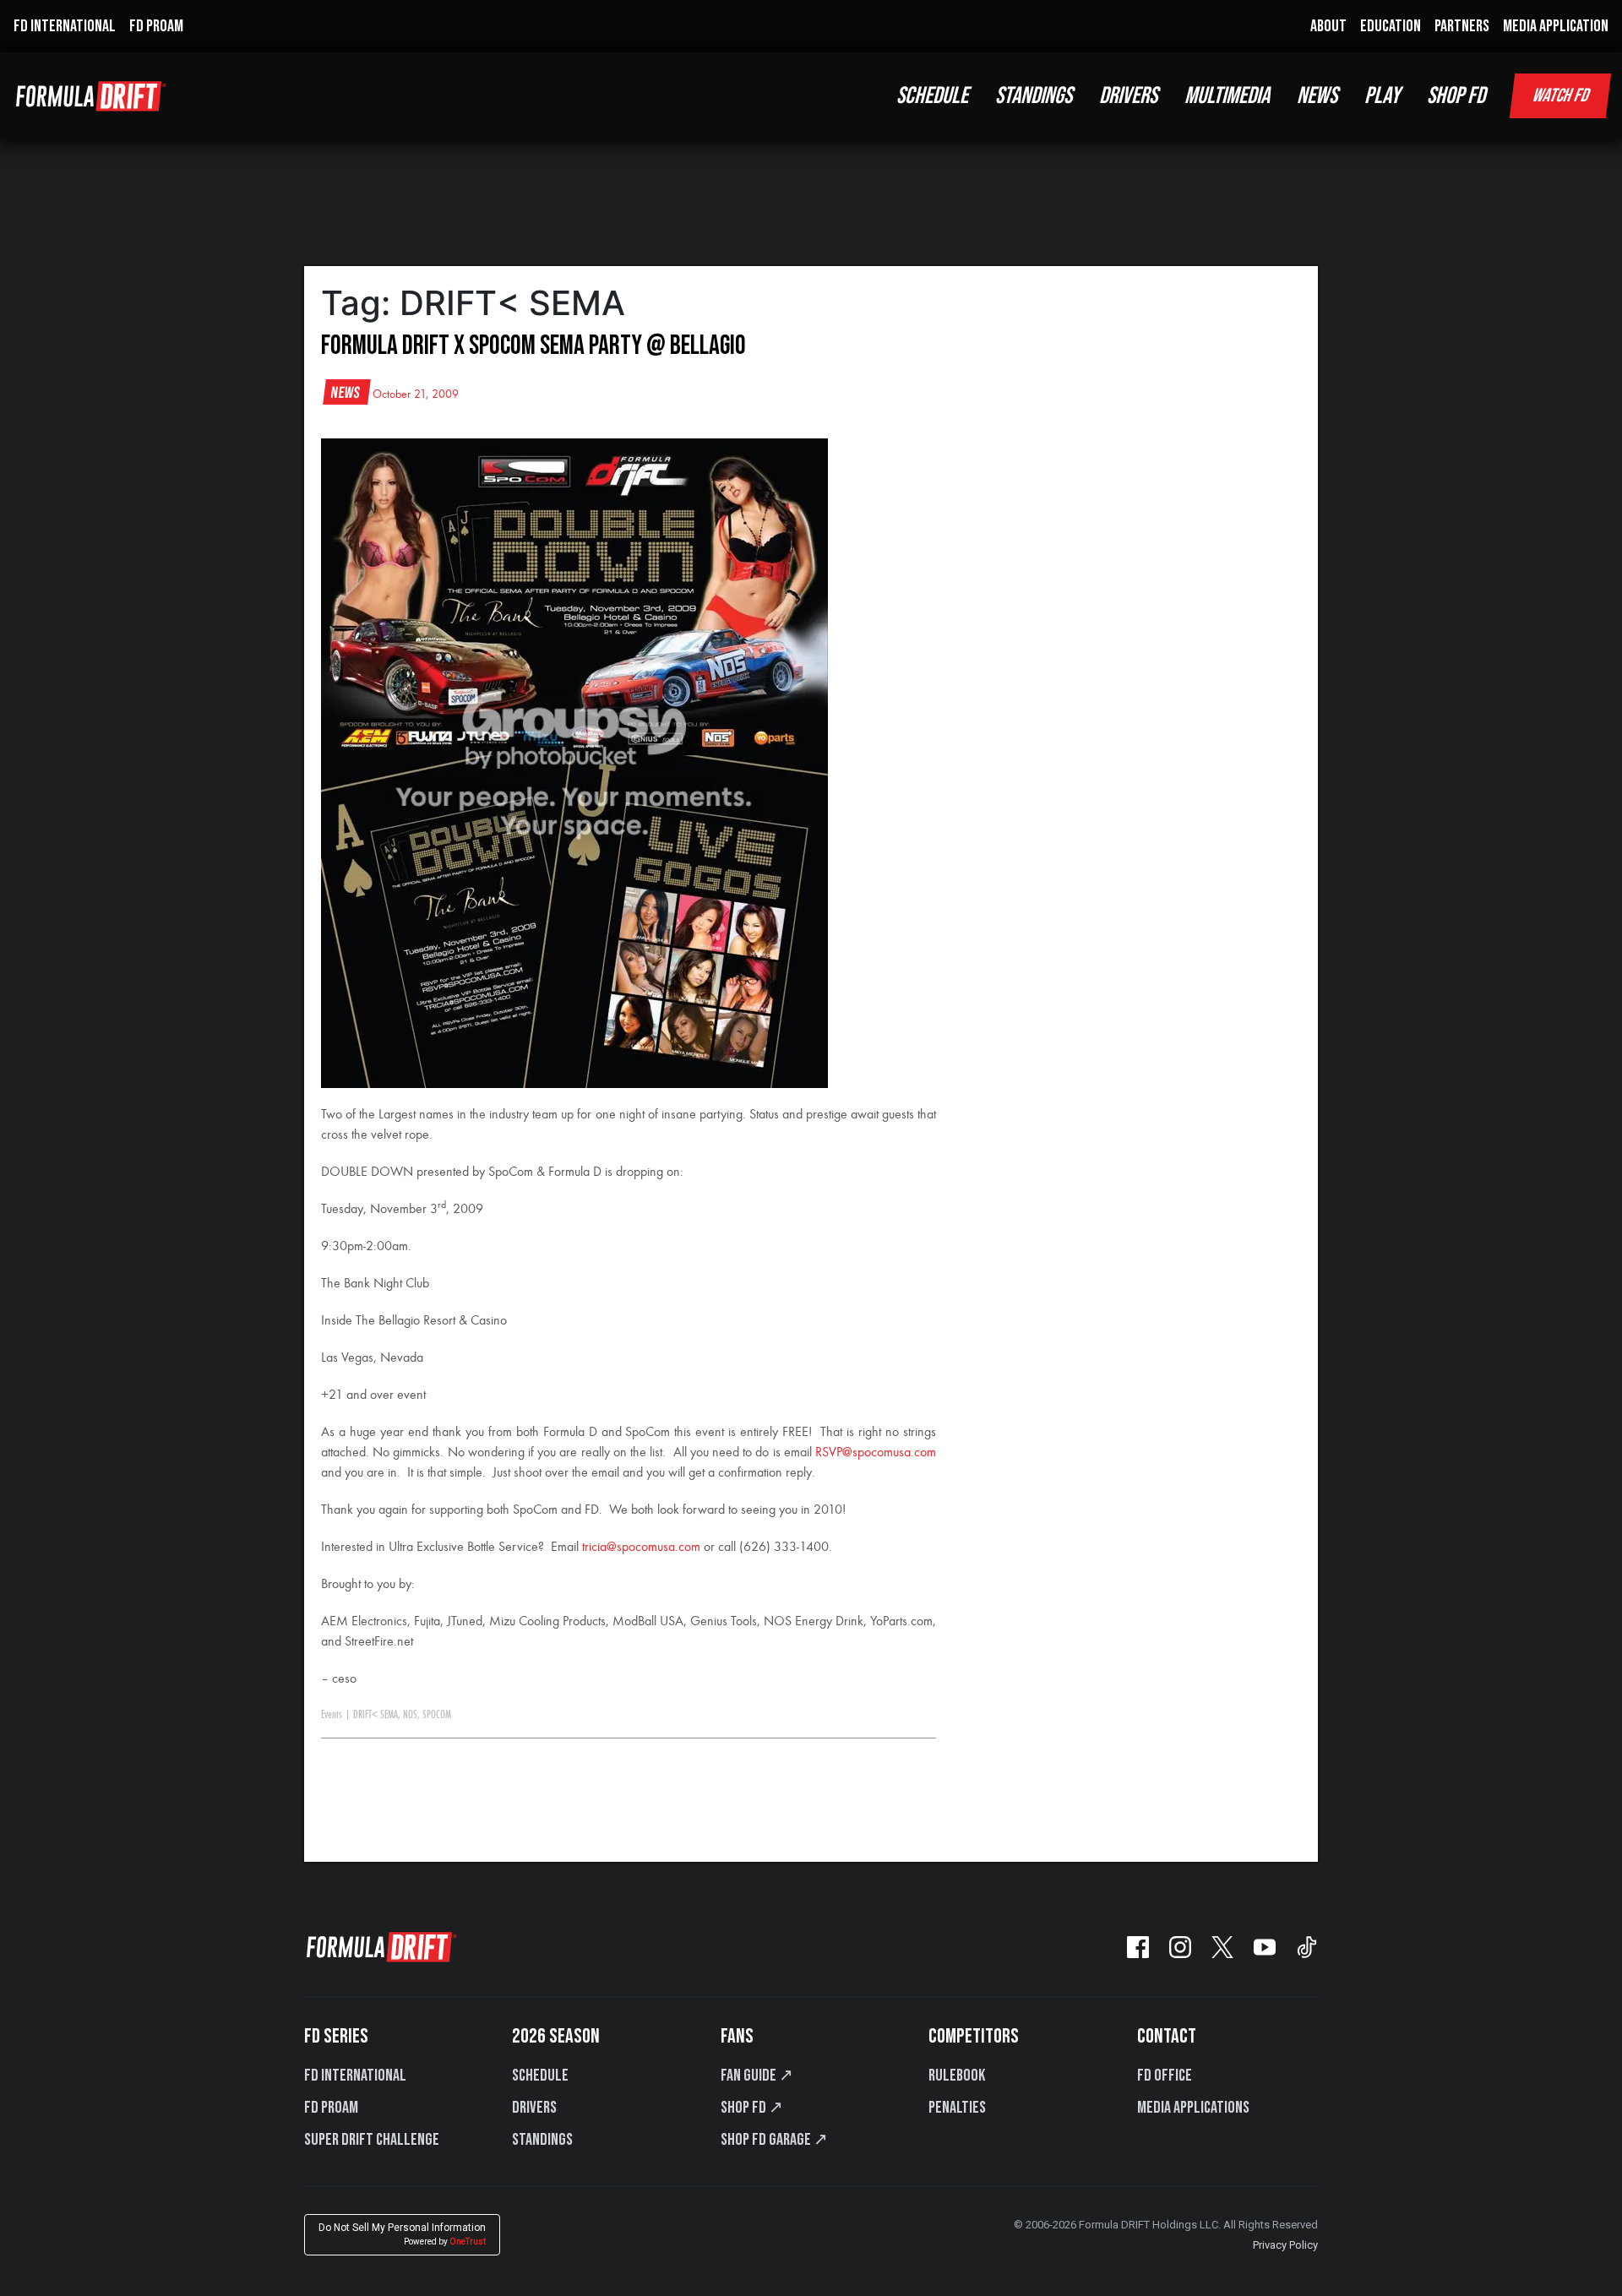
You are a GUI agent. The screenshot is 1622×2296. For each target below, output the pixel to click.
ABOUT (1328, 26)
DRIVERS (1128, 96)
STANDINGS (1034, 96)
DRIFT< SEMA (376, 1715)
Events (332, 1715)
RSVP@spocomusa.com (876, 1453)
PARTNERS (1462, 26)
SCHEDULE (932, 96)
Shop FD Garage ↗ (774, 2140)
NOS (410, 1715)
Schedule (540, 2076)
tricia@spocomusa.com (641, 1548)
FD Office (1165, 2076)
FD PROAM (156, 26)
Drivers (534, 2108)
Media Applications (1193, 2108)
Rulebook (957, 2076)
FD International (355, 2076)
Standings (542, 2140)
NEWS (1317, 96)
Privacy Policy (1285, 2245)
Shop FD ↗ (752, 2108)
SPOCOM (437, 1715)
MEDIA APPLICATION (1556, 26)
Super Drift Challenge (372, 2140)
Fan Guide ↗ (757, 2076)
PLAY (1382, 96)
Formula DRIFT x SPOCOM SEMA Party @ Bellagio (533, 346)
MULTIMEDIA (1227, 96)
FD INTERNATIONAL (65, 26)
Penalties (957, 2108)
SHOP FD (1456, 96)
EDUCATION (1391, 26)
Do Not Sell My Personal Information (402, 2234)
